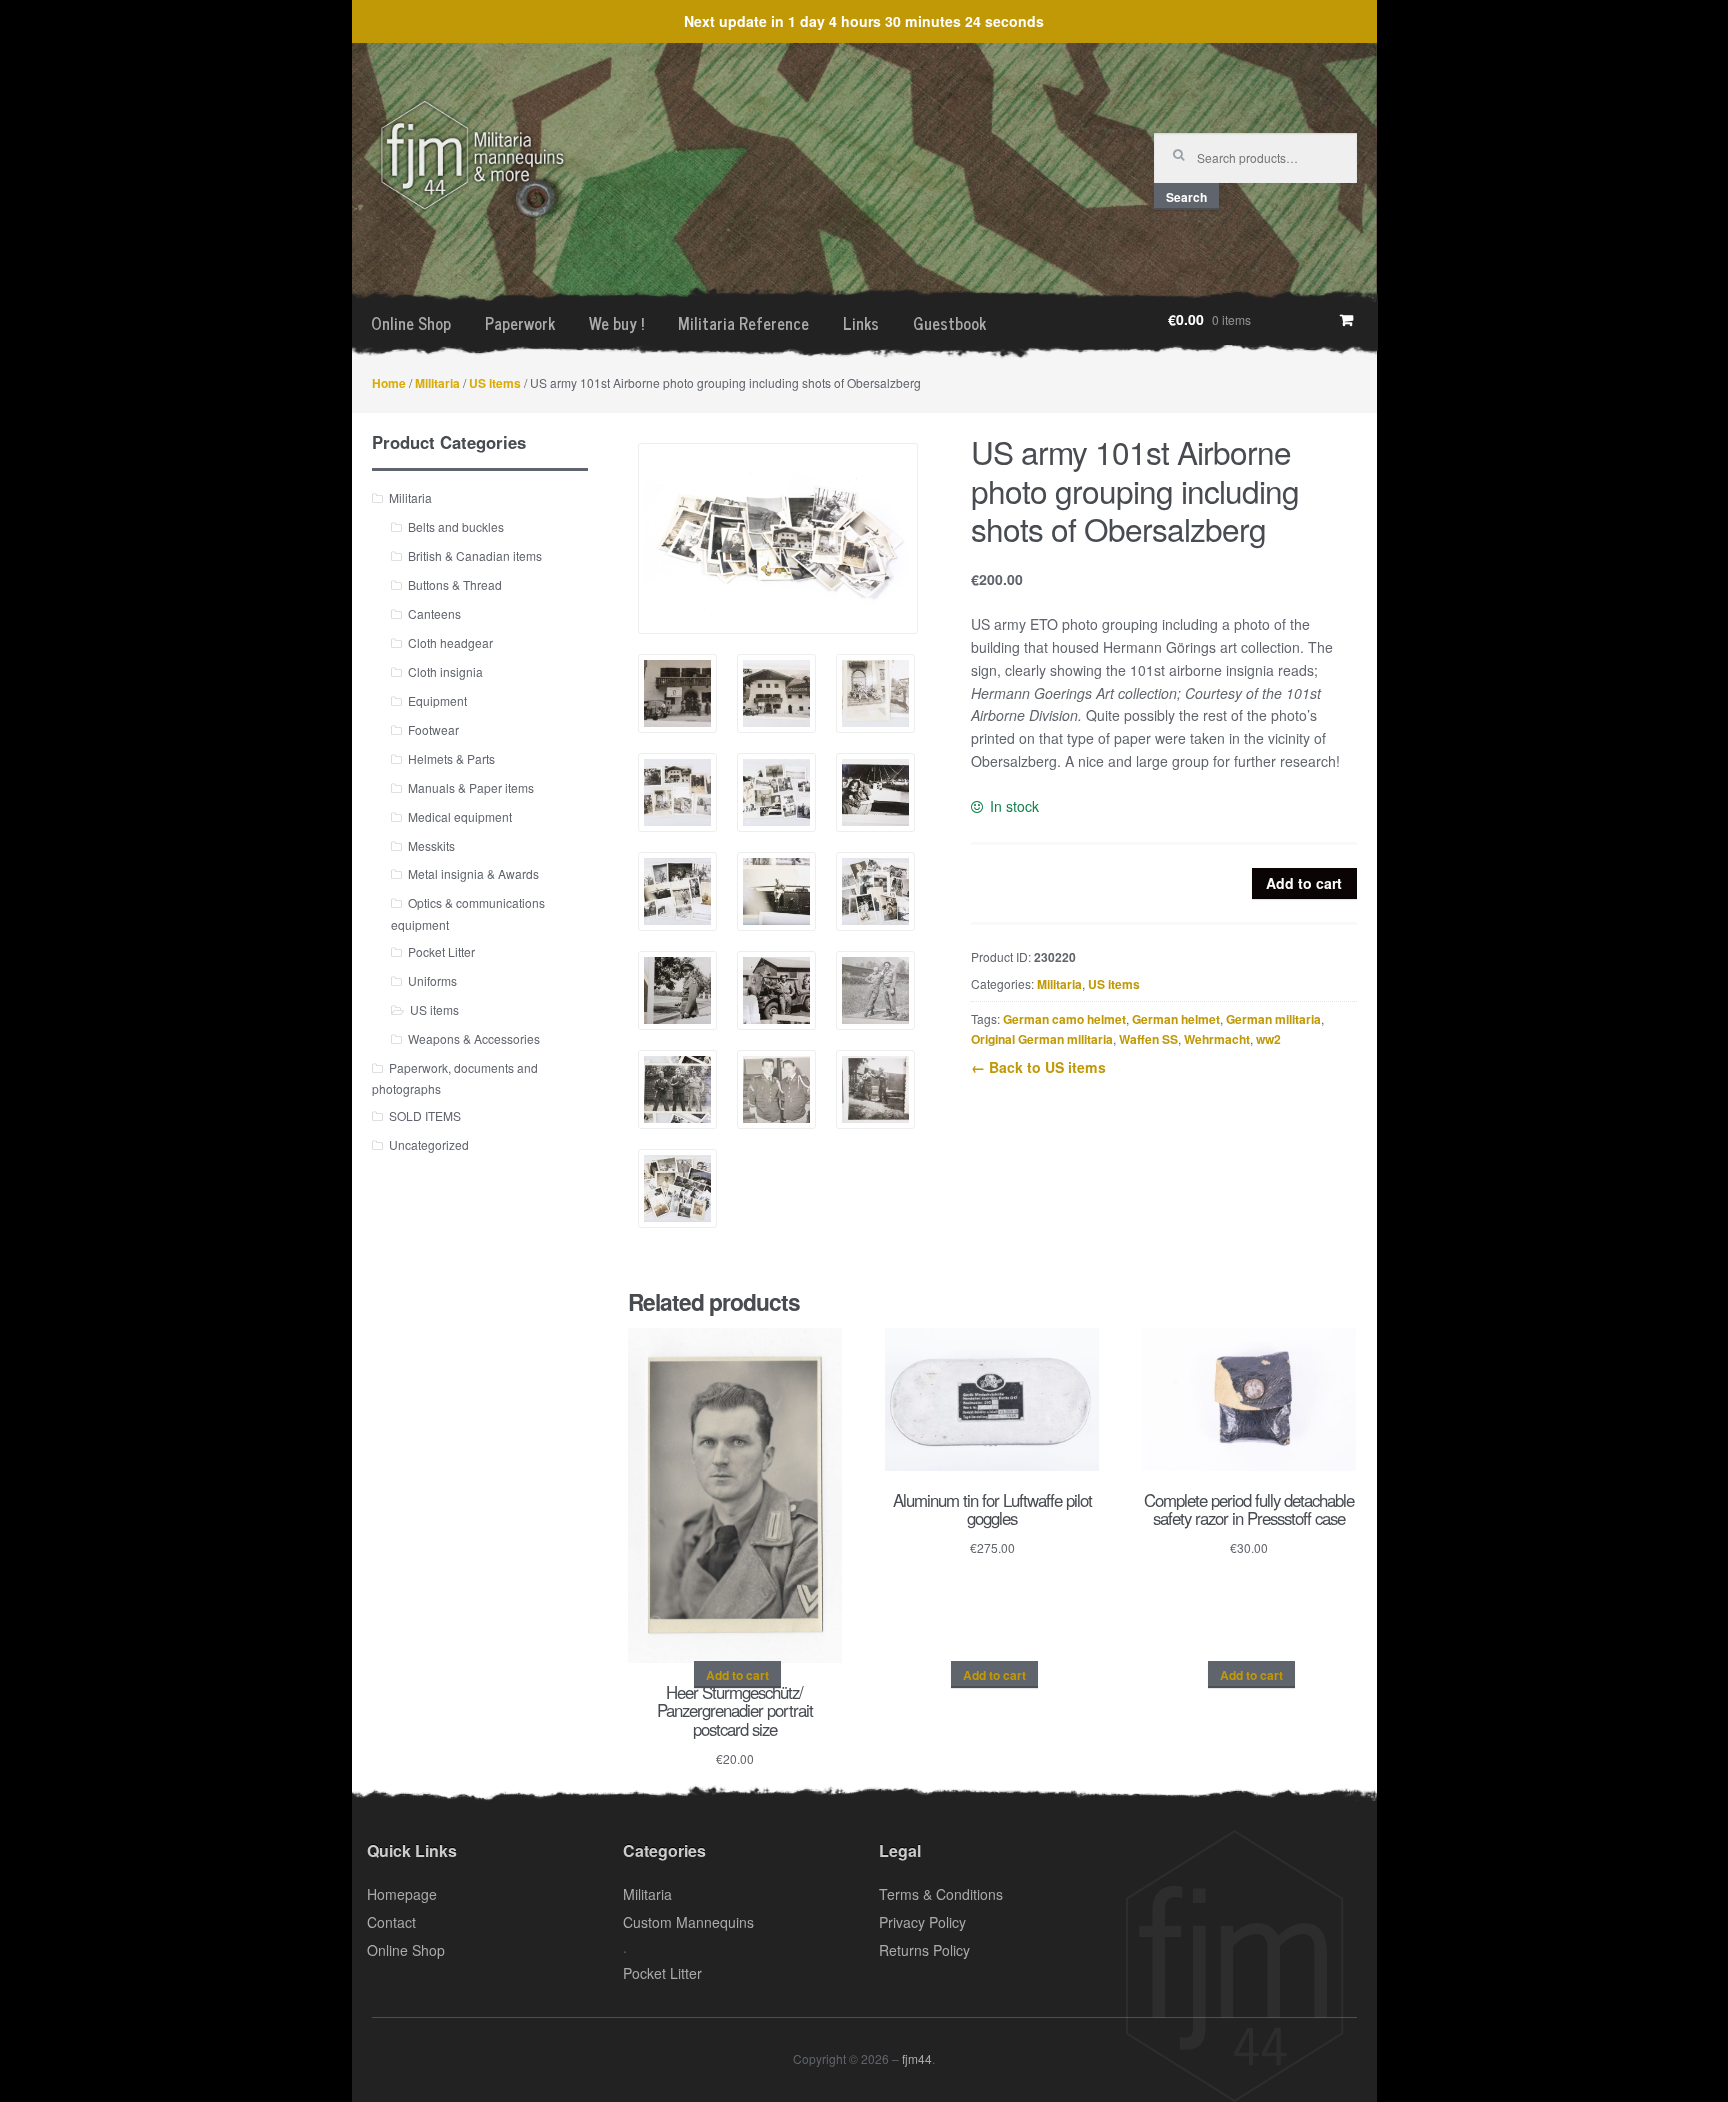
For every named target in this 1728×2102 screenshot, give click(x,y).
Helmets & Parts (451, 758)
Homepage (402, 1894)
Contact (391, 1922)
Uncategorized (429, 1144)
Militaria (437, 383)
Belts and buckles (456, 526)
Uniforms (432, 980)
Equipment (437, 700)
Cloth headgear (450, 642)
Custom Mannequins (688, 1922)
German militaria (1273, 1019)
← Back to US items (1038, 1067)
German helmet (1176, 1019)
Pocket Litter (441, 951)
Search (1186, 197)
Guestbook (949, 323)
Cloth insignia (445, 671)
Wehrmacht (1217, 1039)
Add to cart (1304, 883)
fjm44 (917, 2058)
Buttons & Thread (455, 584)
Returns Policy (924, 1950)
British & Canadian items (475, 555)
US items (495, 383)
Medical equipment (460, 816)
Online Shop (411, 323)
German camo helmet (1064, 1019)
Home (389, 383)
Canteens (434, 613)
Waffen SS (1148, 1039)
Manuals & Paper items (471, 787)
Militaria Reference (743, 323)
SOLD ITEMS (425, 1115)
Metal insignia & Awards (473, 873)
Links (861, 323)
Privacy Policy (922, 1922)
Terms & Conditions (941, 1894)
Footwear (433, 729)
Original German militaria (1042, 1039)
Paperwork (520, 323)
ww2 (1268, 1039)
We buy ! (616, 323)
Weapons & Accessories (474, 1038)
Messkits (431, 845)
